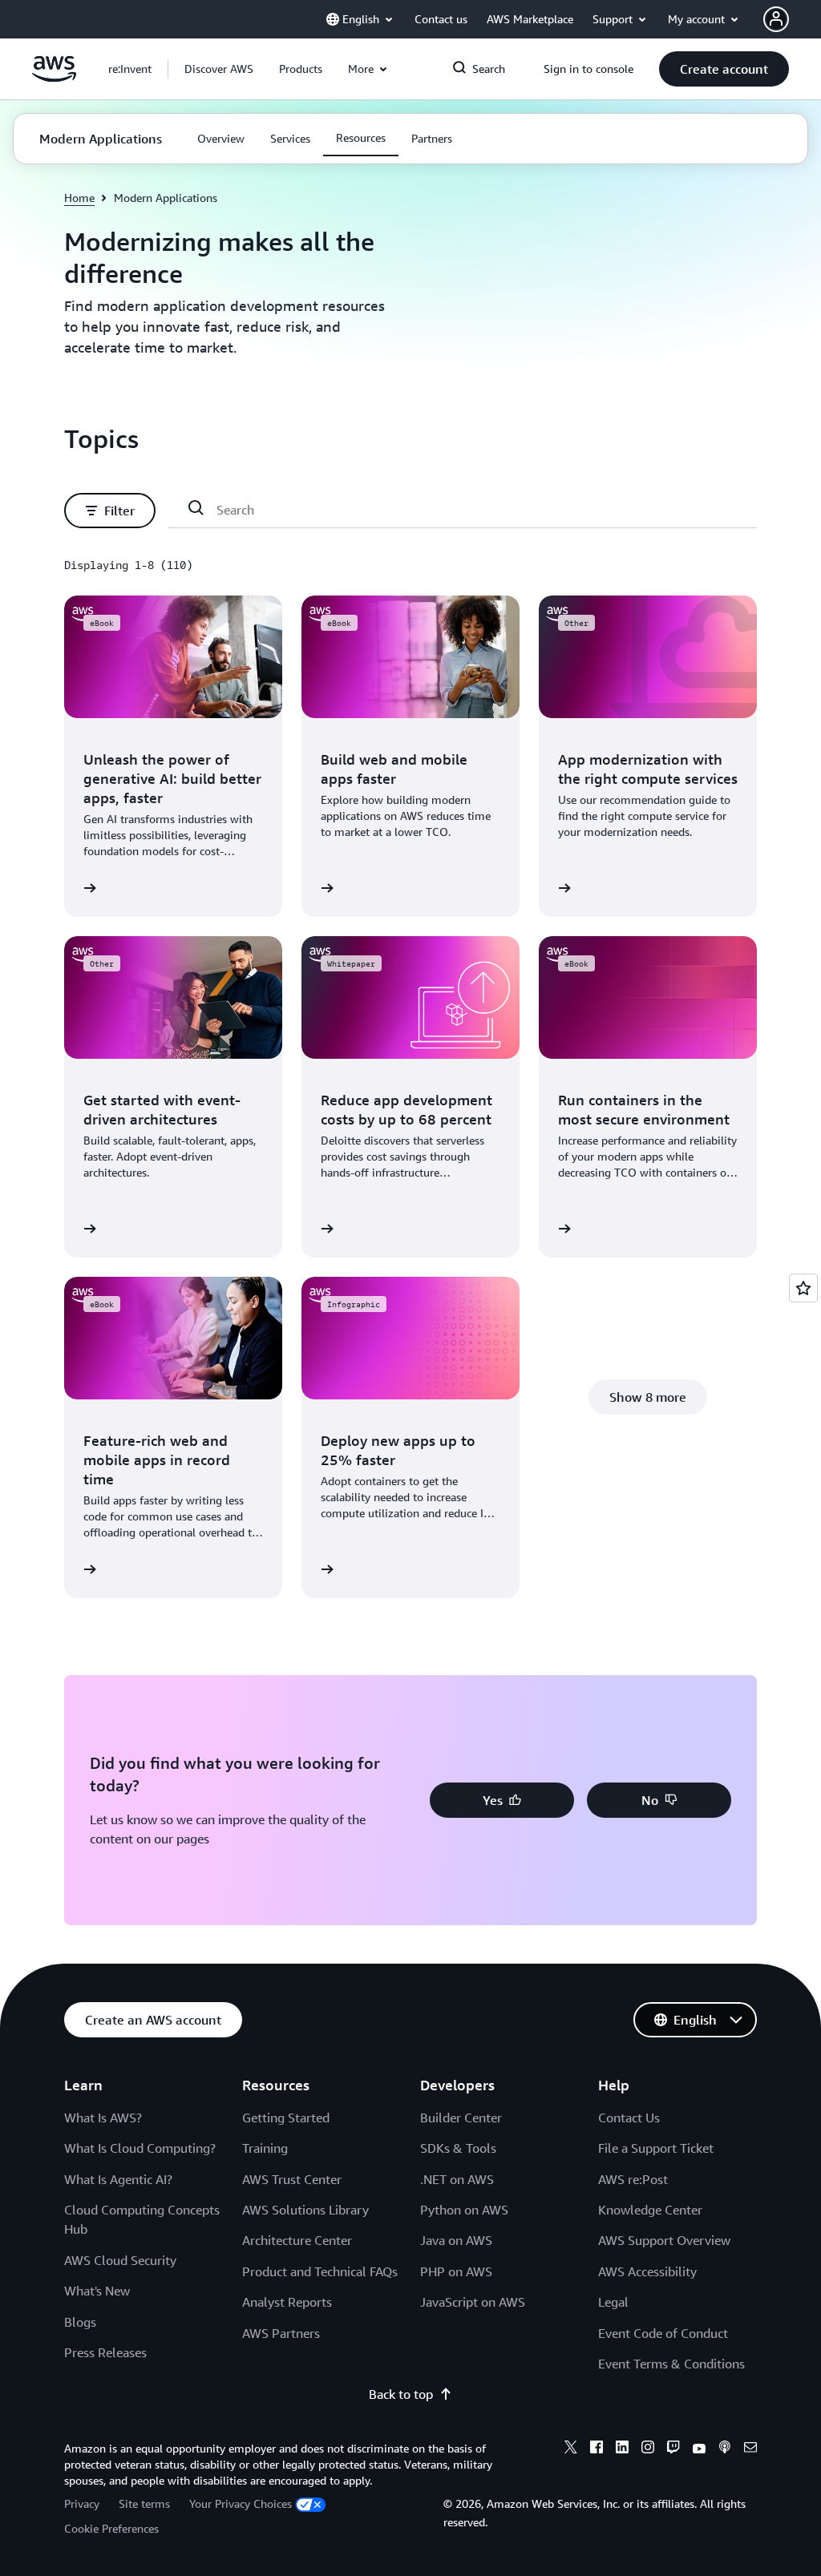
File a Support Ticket (656, 2148)
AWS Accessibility (647, 2271)
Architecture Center (297, 2240)
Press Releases (105, 2352)
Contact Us (629, 2118)
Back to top (401, 2394)
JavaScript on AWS (473, 2302)
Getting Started (286, 2118)
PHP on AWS (456, 2271)
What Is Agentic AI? (118, 2179)
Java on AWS (456, 2240)
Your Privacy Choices (241, 2503)
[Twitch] (673, 2449)
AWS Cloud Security (120, 2260)
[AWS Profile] (776, 19)
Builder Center (461, 2118)
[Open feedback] (803, 1288)
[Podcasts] (725, 2449)
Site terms (144, 2503)
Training (265, 2148)
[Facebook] (597, 2449)
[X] (571, 2449)
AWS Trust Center (292, 2179)
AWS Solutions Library (305, 2210)
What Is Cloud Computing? (140, 2148)
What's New (97, 2291)
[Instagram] (648, 2449)
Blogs (80, 2322)
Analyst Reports (287, 2302)
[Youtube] (699, 2449)
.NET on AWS (457, 2179)
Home (79, 198)
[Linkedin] (622, 2449)
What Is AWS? (103, 2118)
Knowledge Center (650, 2210)
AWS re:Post (633, 2179)
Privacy (82, 2503)
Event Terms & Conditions (671, 2364)
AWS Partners (281, 2333)
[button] (219, 69)
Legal (613, 2302)
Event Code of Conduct (663, 2333)
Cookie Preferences (111, 2528)
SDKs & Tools (458, 2148)
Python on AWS (464, 2210)
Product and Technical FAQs (320, 2271)
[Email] (750, 2449)
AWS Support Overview (664, 2240)
